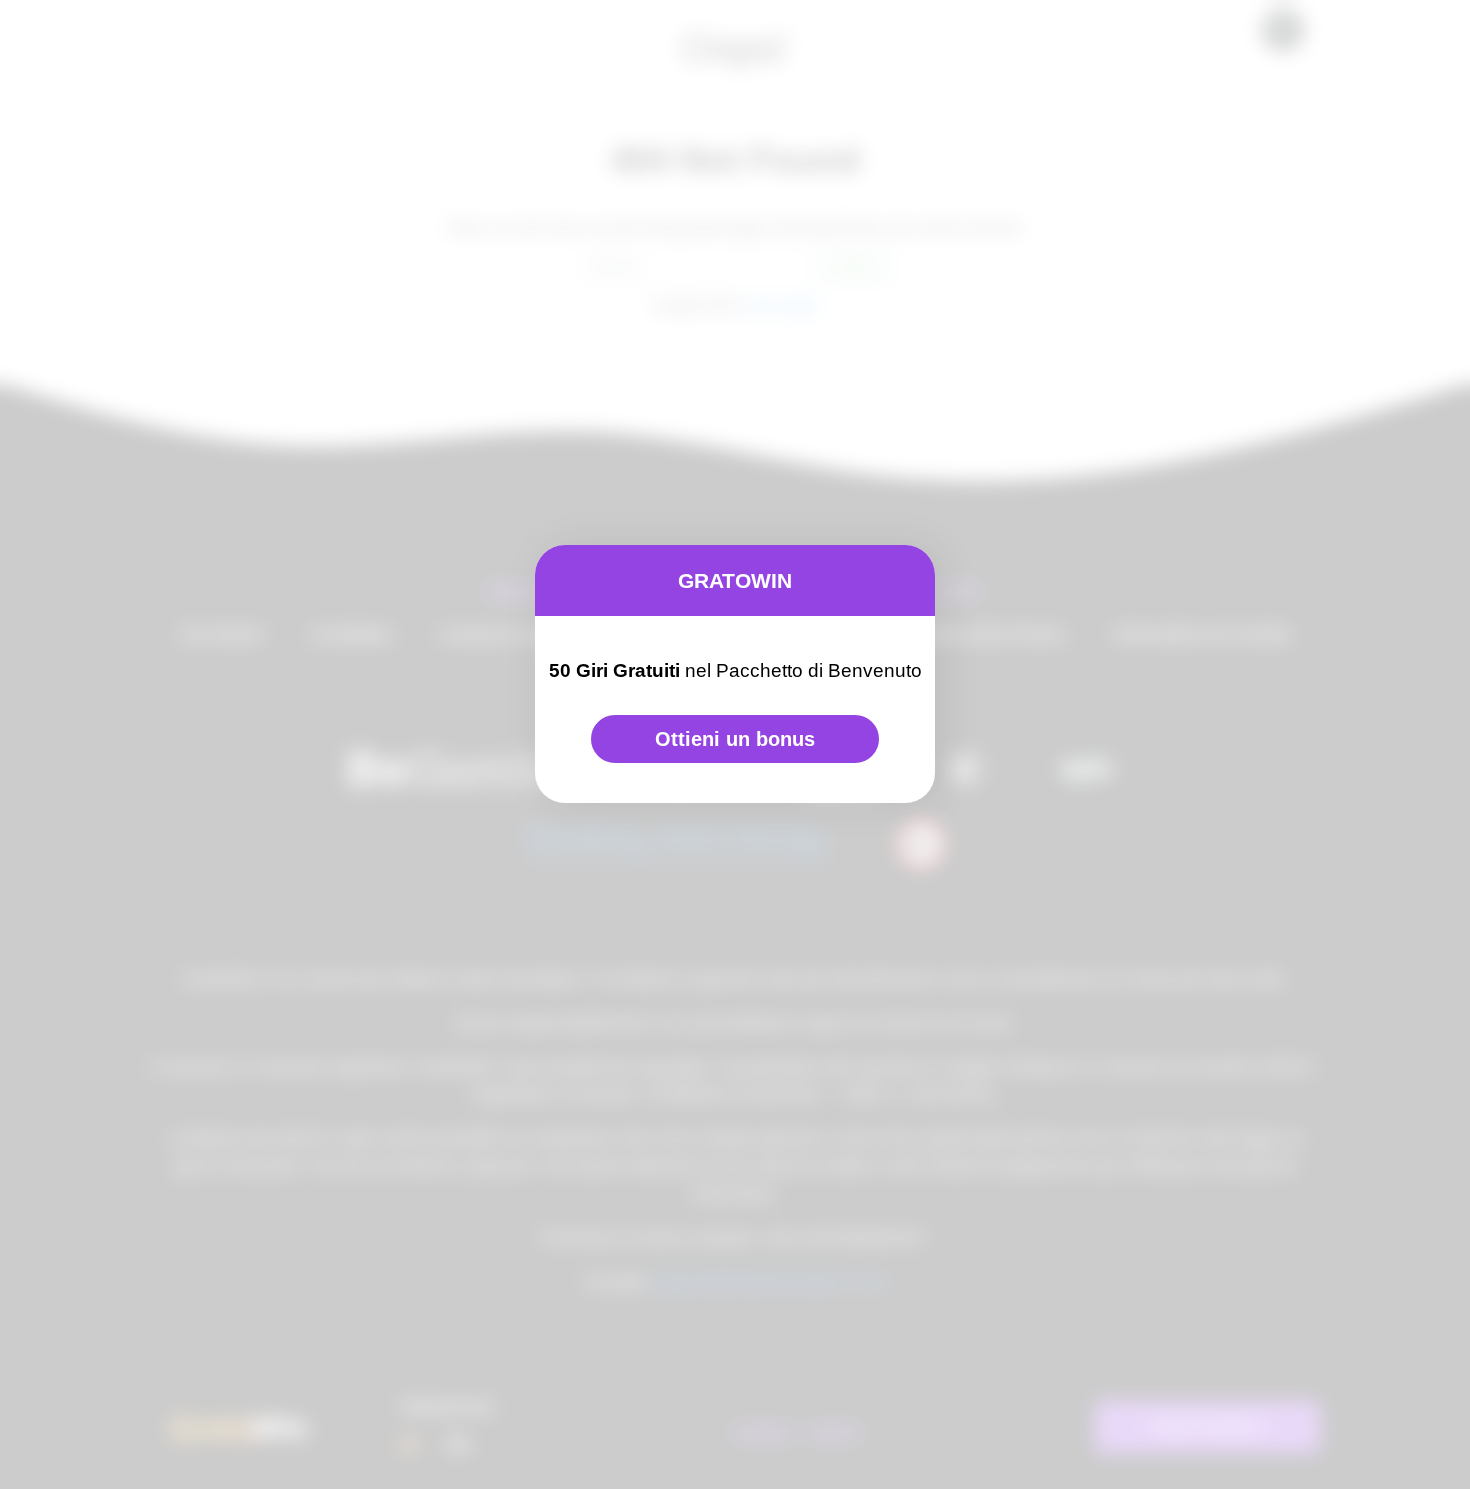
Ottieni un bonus (735, 739)
